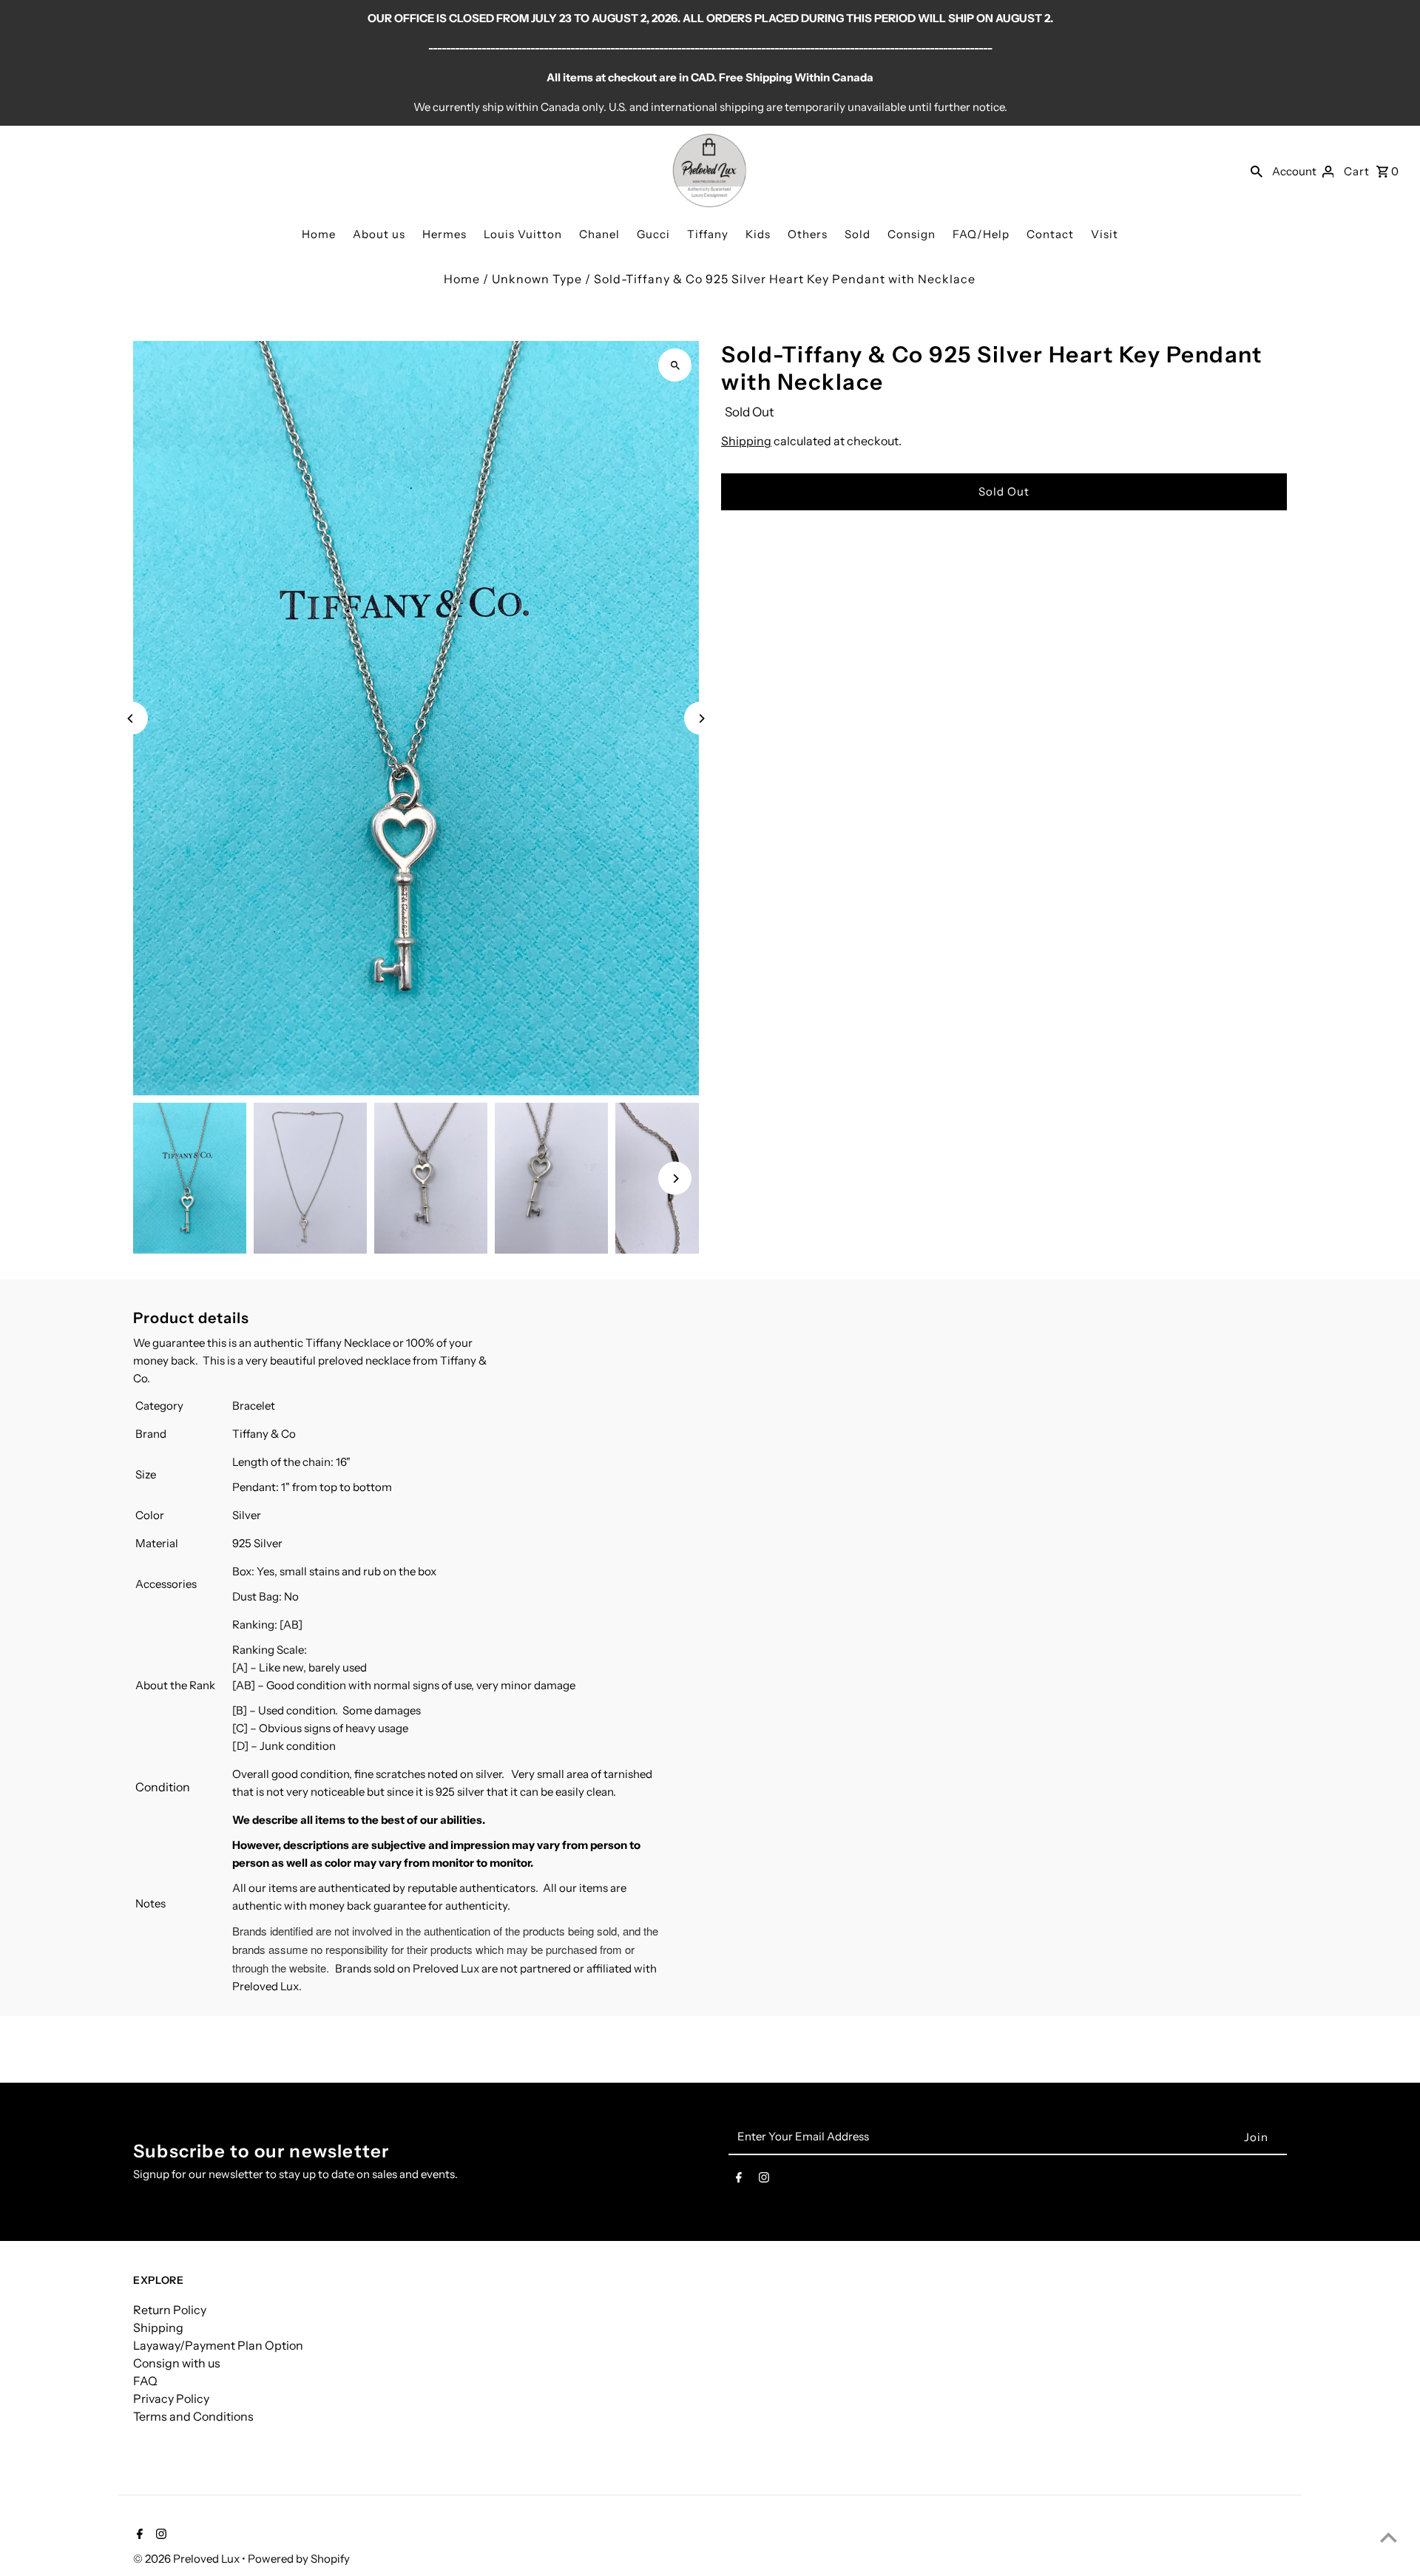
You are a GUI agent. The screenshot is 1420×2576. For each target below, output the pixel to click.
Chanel (599, 234)
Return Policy (170, 2310)
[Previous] (131, 719)
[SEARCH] (1257, 171)
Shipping (746, 441)
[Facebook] (739, 2180)
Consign (912, 234)
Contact (1050, 234)
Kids (758, 234)
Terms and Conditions (193, 2416)
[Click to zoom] (675, 365)
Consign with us (177, 2363)
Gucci (653, 234)
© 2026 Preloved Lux (187, 2559)
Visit (1105, 234)
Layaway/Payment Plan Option (218, 2345)
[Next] (701, 719)
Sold (858, 234)
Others (808, 234)
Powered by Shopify (299, 2559)
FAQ (145, 2381)
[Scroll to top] (1389, 2537)
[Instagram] (764, 2180)
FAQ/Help (981, 234)
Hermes (444, 234)
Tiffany (708, 234)
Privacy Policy (171, 2398)
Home (319, 234)
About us (379, 234)
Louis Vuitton (523, 234)
